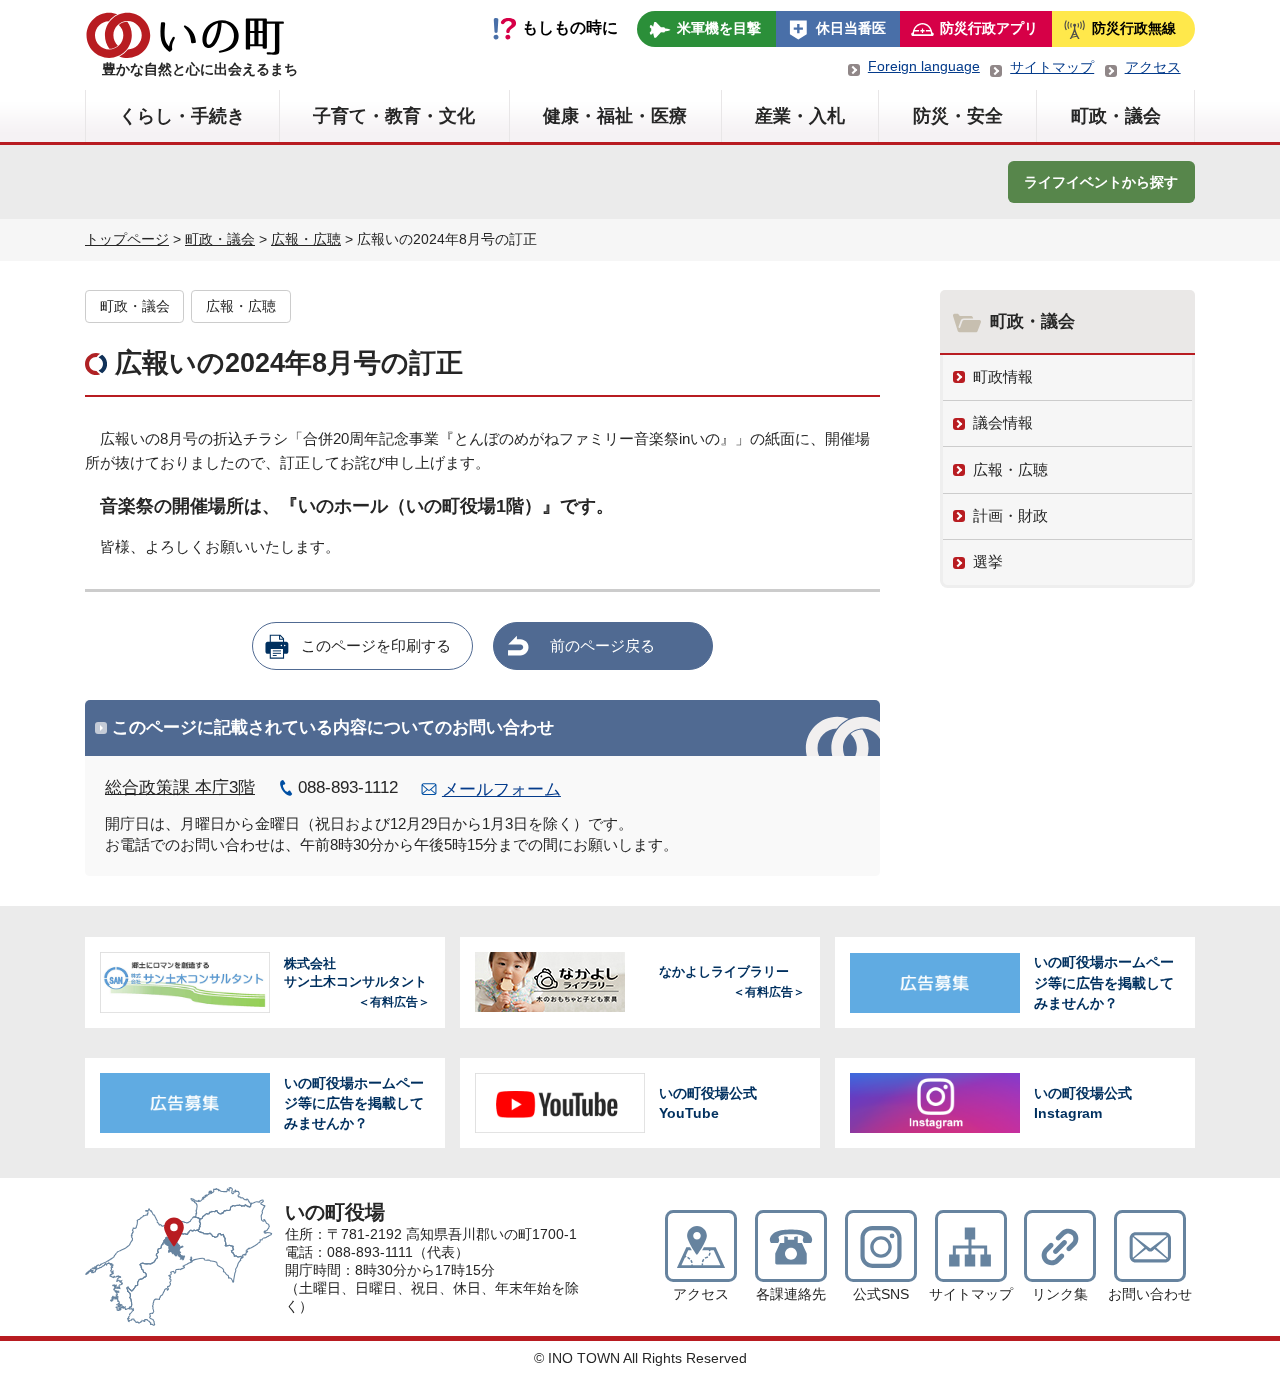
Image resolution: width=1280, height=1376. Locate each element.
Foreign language (924, 66)
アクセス (1153, 67)
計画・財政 (1010, 515)
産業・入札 (800, 116)
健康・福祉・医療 (615, 116)
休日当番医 (851, 28)
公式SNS (881, 1294)
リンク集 (1060, 1294)
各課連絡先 (791, 1294)
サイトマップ (1052, 67)
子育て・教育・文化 (394, 116)
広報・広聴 (306, 239)
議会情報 (1003, 422)
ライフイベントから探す (1101, 182)
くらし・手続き (182, 116)
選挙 (988, 561)
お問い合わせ (1150, 1294)
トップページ (127, 239)
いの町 (185, 35)
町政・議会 (1116, 116)
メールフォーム (501, 789)
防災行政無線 (1134, 28)
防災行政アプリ (989, 28)
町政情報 (1003, 376)
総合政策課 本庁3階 (180, 787)
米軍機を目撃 (719, 28)
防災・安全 (958, 116)
